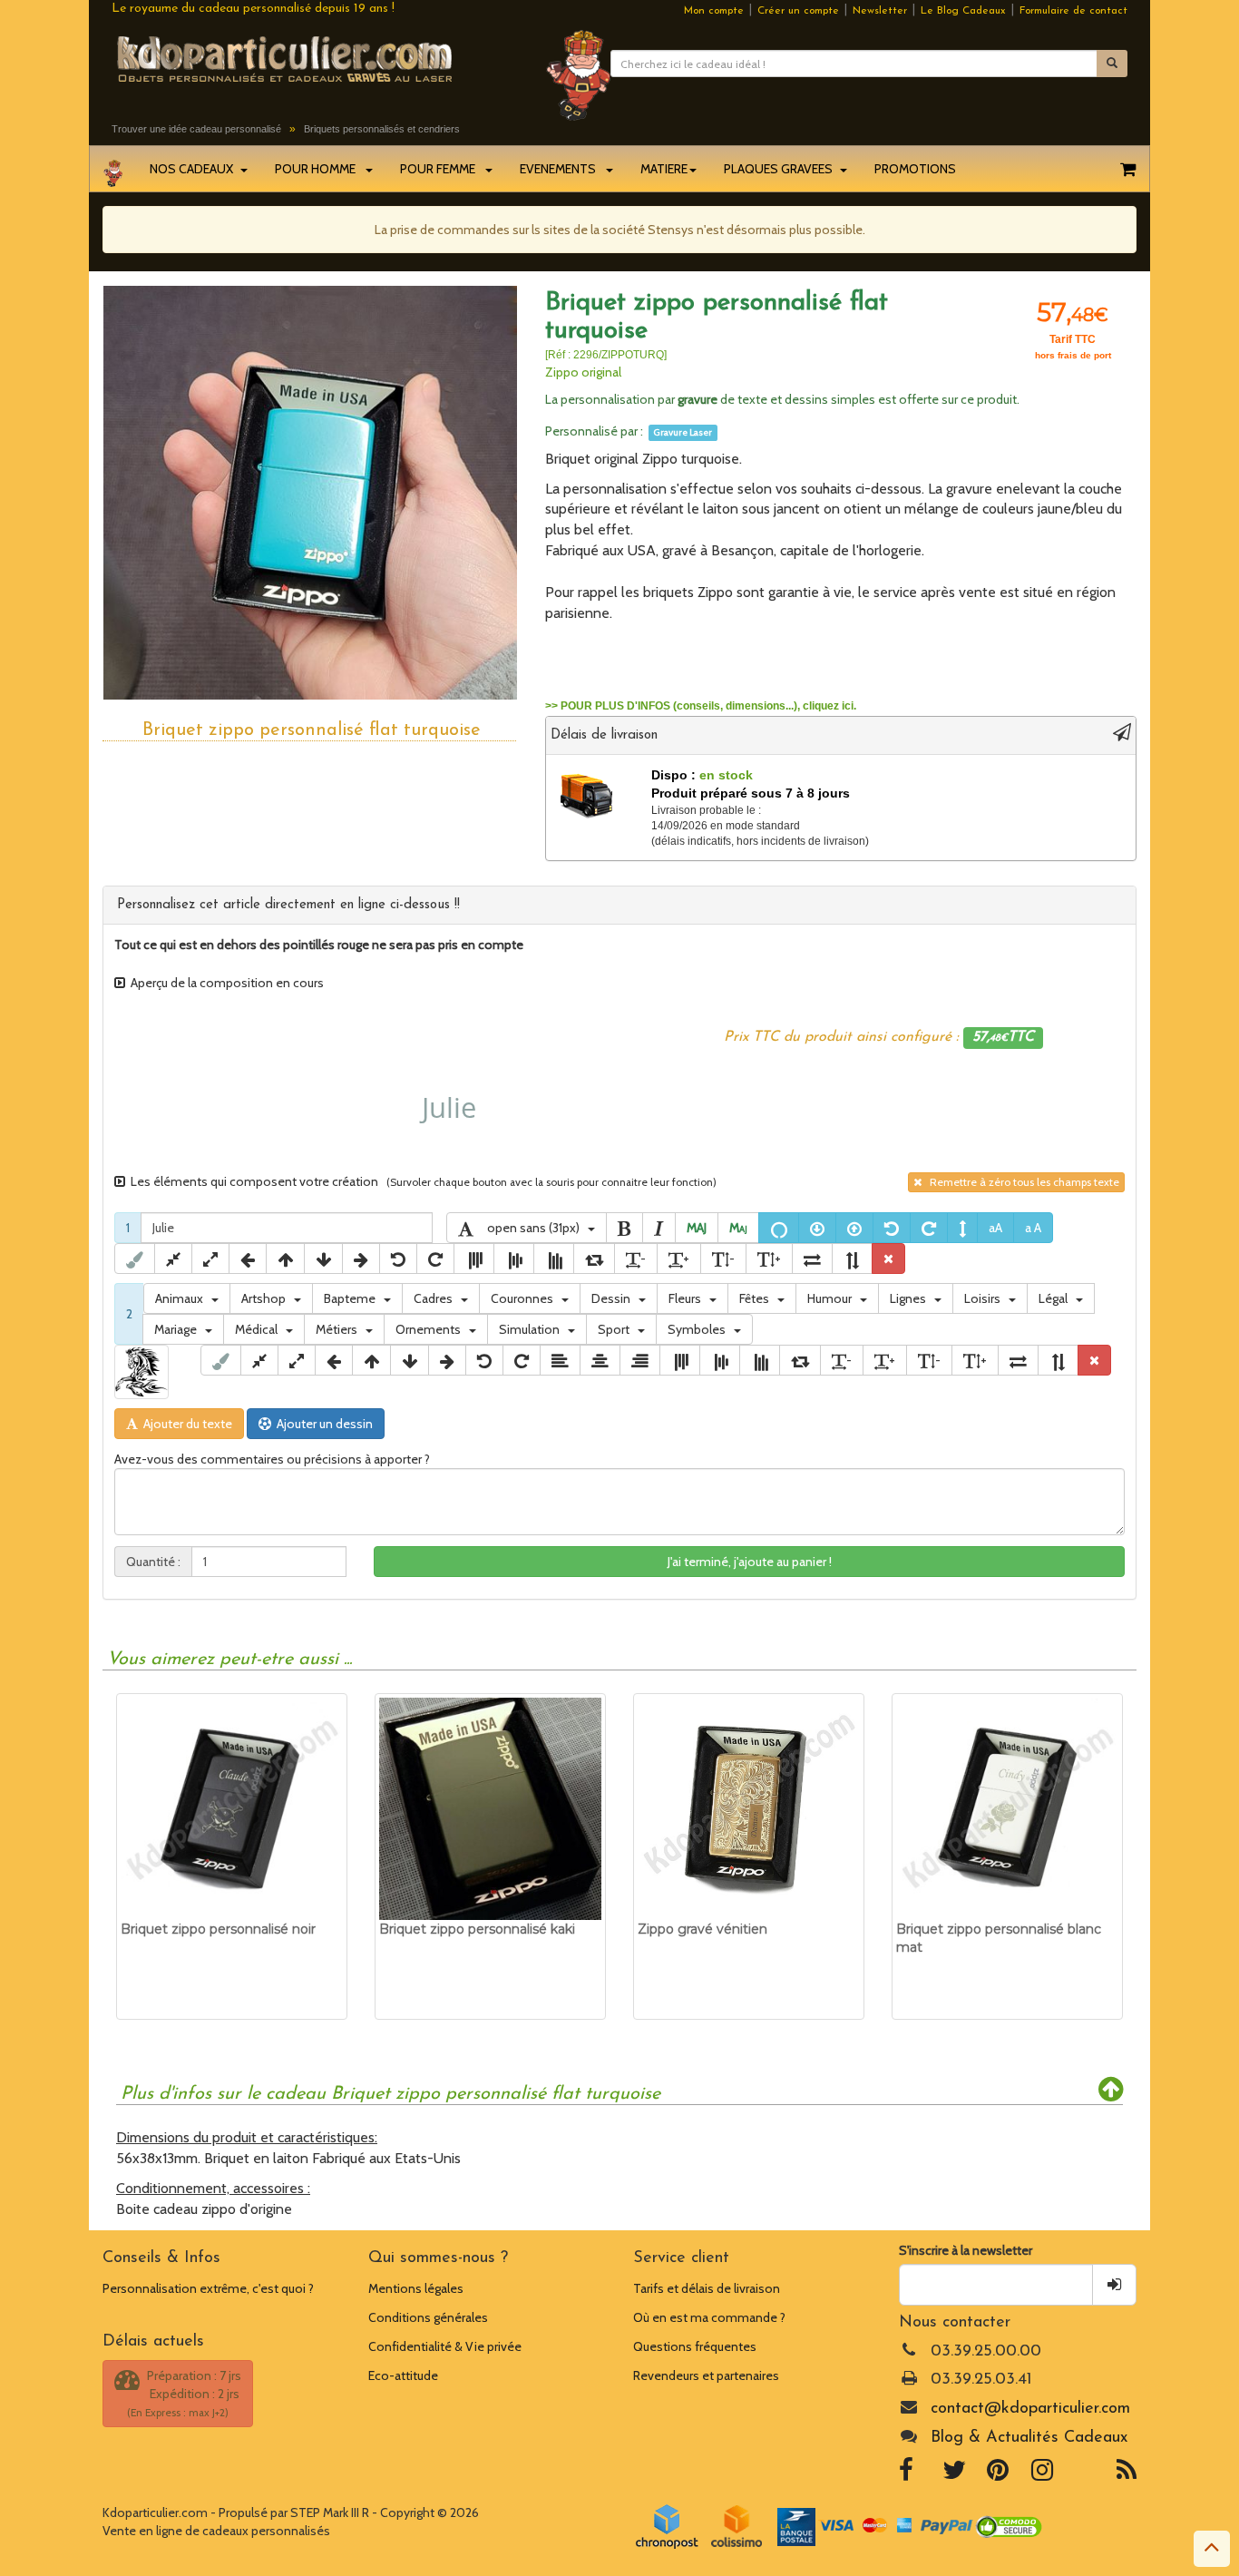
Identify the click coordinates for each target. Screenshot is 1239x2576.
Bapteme (354, 1298)
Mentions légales (416, 2288)
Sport (618, 1329)
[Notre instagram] (1042, 2474)
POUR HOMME (319, 169)
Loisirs (986, 1298)
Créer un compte (798, 11)
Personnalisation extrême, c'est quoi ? (208, 2288)
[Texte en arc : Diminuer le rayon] (817, 1228)
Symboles (701, 1329)
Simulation (533, 1329)
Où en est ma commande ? (709, 2317)
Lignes (912, 1298)
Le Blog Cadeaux (963, 11)
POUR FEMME (442, 169)
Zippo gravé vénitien (702, 1929)
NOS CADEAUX (194, 169)
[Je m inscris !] (1114, 2285)
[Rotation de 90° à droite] (594, 1259)
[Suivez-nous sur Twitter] (954, 2474)
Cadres (437, 1298)
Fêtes (758, 1298)
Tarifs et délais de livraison (707, 2288)
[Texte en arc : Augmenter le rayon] (854, 1228)
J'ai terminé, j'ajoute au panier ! (750, 1562)
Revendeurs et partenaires (706, 2375)
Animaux (183, 1298)
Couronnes (526, 1298)
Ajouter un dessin (322, 1424)
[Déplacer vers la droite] (361, 1259)
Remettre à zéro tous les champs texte (1020, 1182)
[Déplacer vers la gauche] (248, 1259)
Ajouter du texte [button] (185, 1424)
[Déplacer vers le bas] (323, 1259)
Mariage (180, 1329)
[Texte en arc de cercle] (779, 1228)
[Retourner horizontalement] (812, 1259)
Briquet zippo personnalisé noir (218, 1929)
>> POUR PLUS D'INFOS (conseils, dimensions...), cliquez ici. (701, 706)
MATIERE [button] (664, 169)
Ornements (432, 1329)
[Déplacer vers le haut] (285, 1259)
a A (1033, 1228)
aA (995, 1228)
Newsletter (880, 11)
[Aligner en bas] (554, 1259)
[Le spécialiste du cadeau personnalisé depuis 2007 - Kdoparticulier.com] (315, 58)
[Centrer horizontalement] (600, 1360)
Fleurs (689, 1298)
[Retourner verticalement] (852, 1259)
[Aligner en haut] (474, 1259)
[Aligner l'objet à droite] (640, 1360)
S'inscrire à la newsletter (966, 2250)
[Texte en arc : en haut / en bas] (962, 1228)
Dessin (615, 1298)
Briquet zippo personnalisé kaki (477, 1929)
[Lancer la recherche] (1112, 64)
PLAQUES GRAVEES (781, 169)
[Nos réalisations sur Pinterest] (998, 2474)
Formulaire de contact (1073, 11)
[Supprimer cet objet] (888, 1259)
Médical (260, 1329)
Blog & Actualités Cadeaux (1029, 2438)
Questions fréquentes (695, 2346)
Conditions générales (428, 2317)
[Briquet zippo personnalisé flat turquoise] (310, 492)
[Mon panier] (1128, 169)
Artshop (268, 1298)
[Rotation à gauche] (892, 1228)
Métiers (341, 1329)
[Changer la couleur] (135, 1259)
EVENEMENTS (562, 169)
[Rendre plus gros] (210, 1259)
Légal (1057, 1298)
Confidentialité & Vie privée (445, 2346)
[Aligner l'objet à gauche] (560, 1360)
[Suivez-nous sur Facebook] (906, 2474)
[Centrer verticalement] (514, 1259)
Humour (834, 1298)
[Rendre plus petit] (173, 1259)
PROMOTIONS (915, 169)
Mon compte (714, 11)
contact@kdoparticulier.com (1030, 2409)
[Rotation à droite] (929, 1228)
